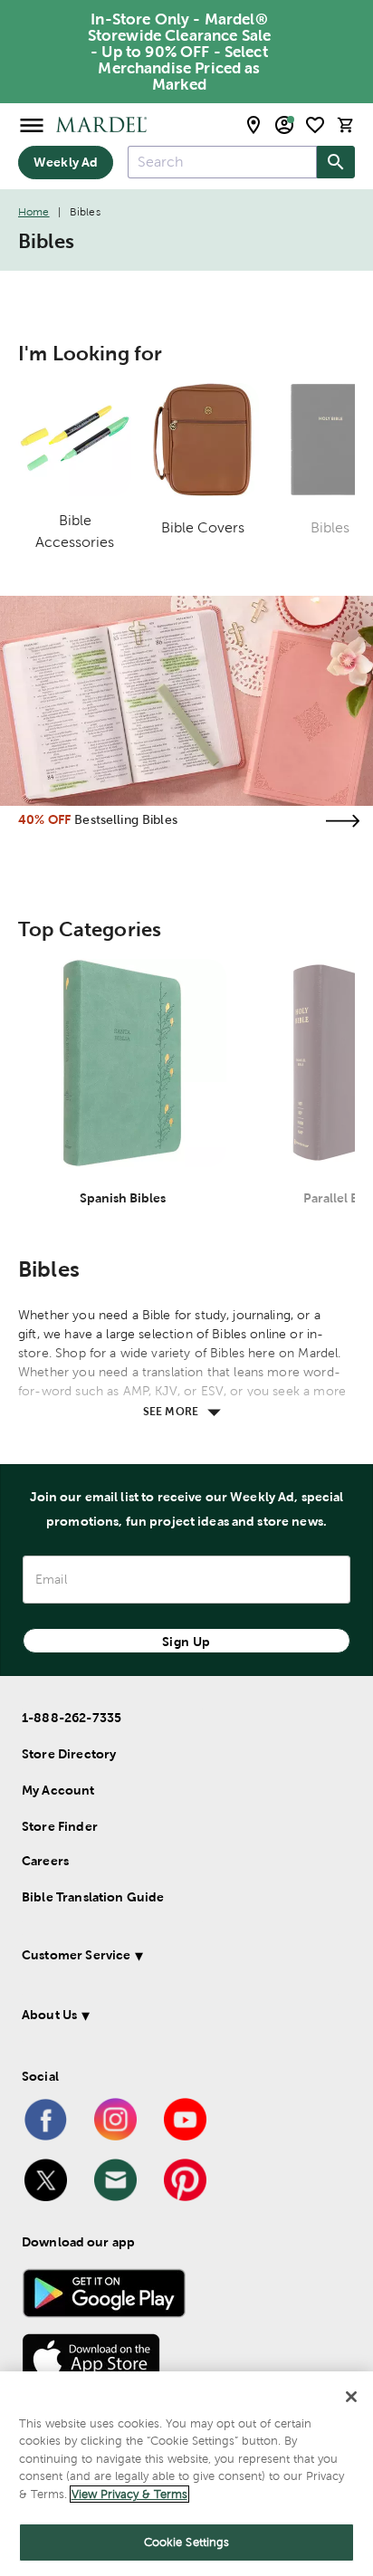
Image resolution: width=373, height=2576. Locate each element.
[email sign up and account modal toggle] (284, 125)
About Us (49, 2015)
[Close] (351, 2397)
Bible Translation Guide (93, 1897)
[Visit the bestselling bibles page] (342, 821)
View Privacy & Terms (129, 2494)
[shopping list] (315, 125)
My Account (58, 1790)
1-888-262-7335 (72, 1718)
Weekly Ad (66, 162)
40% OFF (44, 819)
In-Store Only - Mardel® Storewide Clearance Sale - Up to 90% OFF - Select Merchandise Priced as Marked (180, 52)
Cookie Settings (187, 2542)
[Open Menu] (32, 124)
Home (34, 212)
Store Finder (60, 1826)
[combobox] (222, 162)
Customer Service (76, 1955)
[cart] (346, 124)
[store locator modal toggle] (253, 125)
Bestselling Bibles (126, 819)
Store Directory (69, 1754)
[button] (180, 1958)
